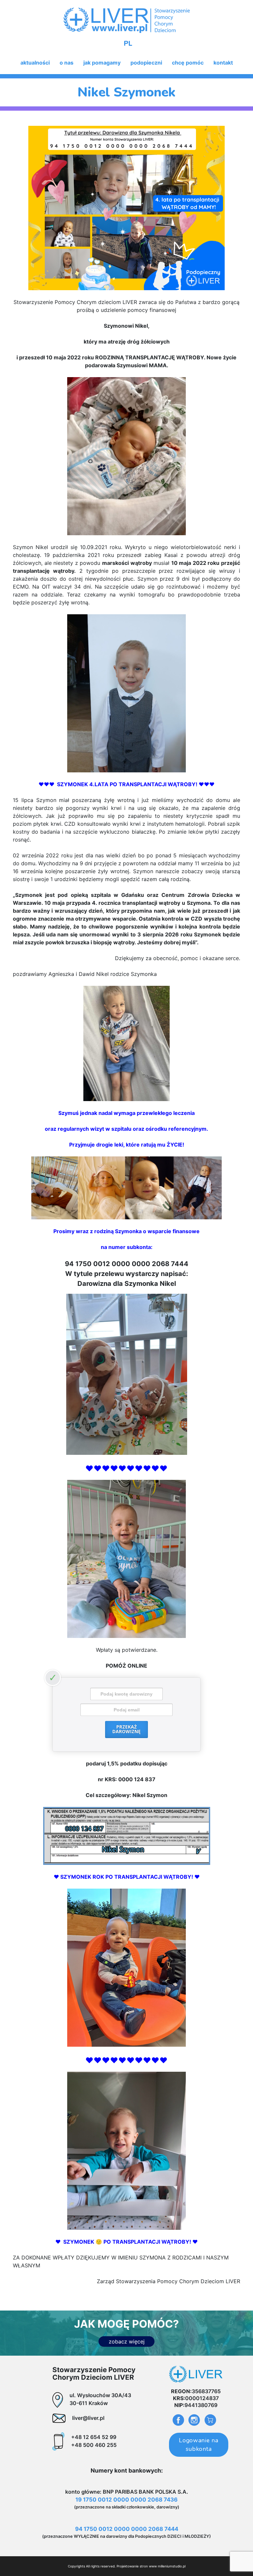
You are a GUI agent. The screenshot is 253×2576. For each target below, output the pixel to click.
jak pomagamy (102, 63)
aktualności (35, 63)
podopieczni (146, 63)
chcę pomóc (188, 63)
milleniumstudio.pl (172, 2566)
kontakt (223, 63)
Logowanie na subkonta (198, 2445)
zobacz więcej (127, 2341)
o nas (67, 63)
